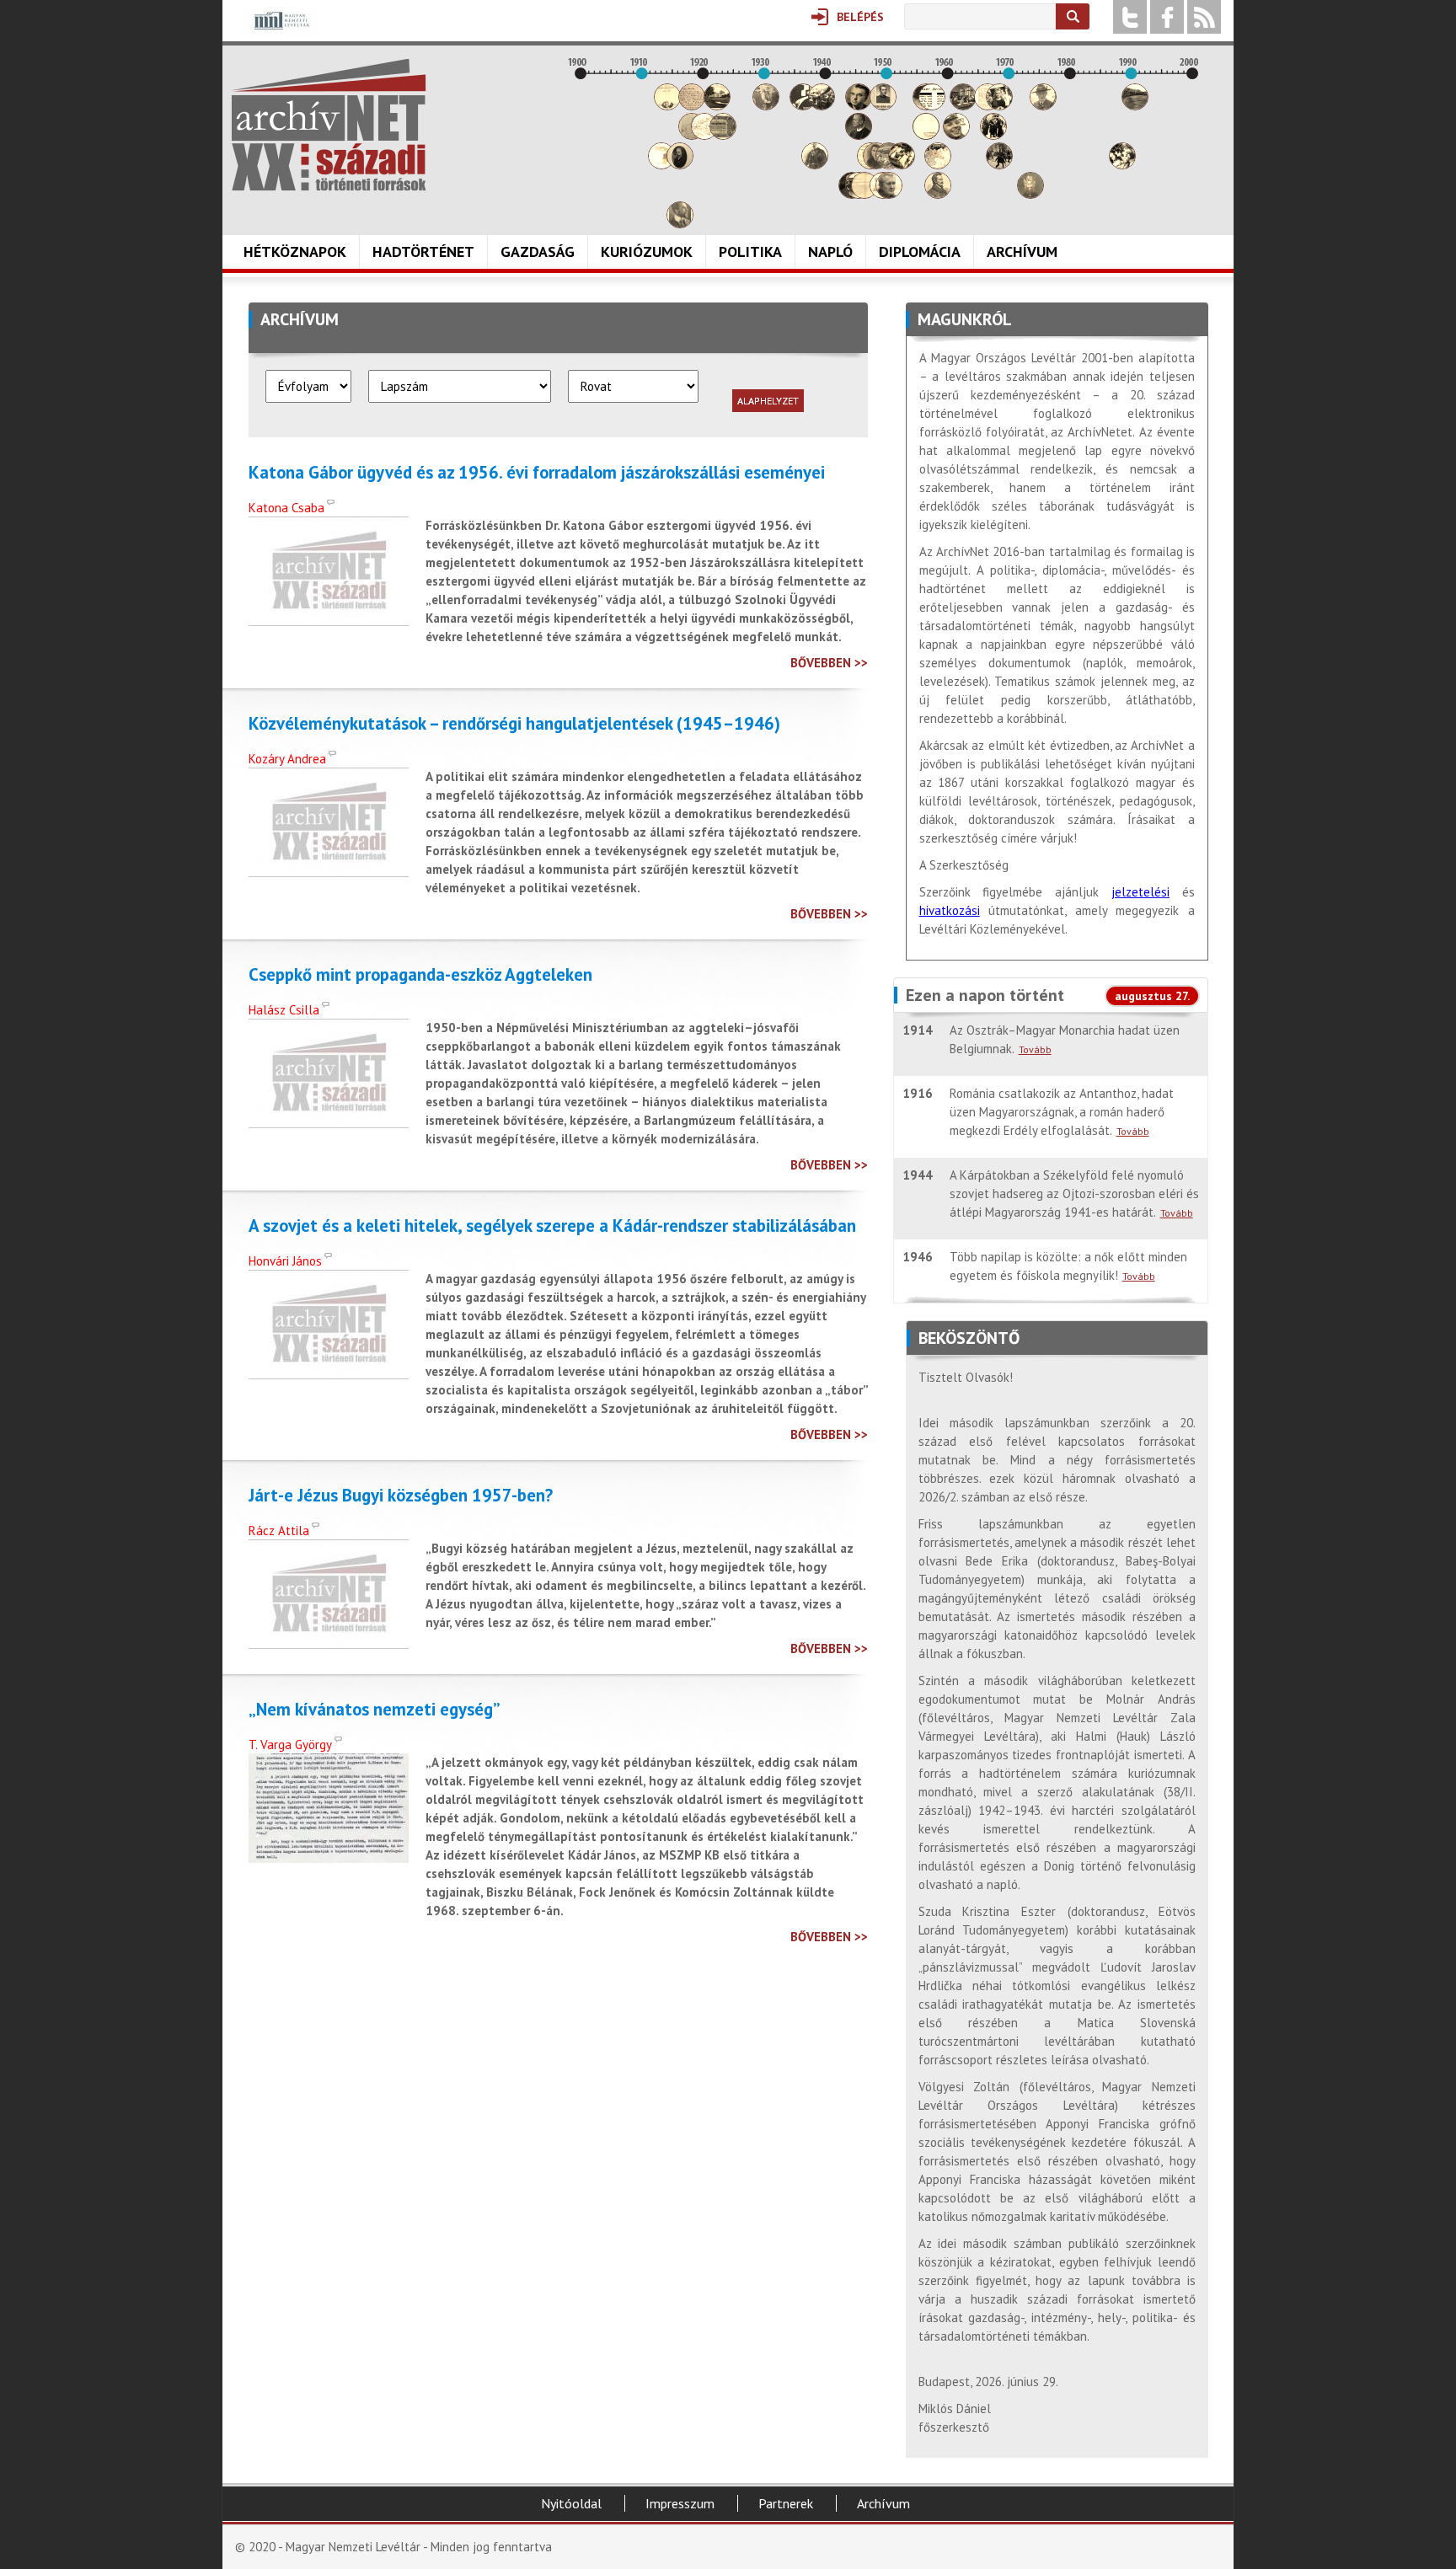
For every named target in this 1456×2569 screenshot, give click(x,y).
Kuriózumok (647, 252)
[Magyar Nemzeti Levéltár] (280, 32)
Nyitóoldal (571, 2503)
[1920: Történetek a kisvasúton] (704, 135)
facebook (1167, 17)
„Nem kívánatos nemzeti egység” (375, 1710)
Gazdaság (538, 252)
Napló (830, 252)
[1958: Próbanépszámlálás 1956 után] (938, 194)
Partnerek (786, 2503)
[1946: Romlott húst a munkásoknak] (864, 194)
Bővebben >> (829, 663)
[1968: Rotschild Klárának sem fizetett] (999, 106)
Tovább (1035, 1049)
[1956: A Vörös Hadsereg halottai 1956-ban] (926, 135)
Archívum (1022, 252)
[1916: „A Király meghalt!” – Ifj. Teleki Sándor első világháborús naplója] (680, 165)
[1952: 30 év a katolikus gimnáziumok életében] (902, 165)
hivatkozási (950, 910)
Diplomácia (920, 252)
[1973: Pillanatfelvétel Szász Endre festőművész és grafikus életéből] (1030, 194)
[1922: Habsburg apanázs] (717, 106)
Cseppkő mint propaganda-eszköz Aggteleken (420, 975)
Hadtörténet (423, 252)
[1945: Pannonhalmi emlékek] (859, 135)
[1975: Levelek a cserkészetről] (1043, 106)
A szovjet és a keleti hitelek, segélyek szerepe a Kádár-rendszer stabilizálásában (552, 1226)
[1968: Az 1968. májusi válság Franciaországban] (999, 165)
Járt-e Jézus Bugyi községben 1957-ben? (401, 1496)
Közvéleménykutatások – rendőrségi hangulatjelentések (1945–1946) (514, 724)
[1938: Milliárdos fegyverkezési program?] (815, 165)
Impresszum (680, 2503)
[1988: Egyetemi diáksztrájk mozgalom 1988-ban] (1122, 165)
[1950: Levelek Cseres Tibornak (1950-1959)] (889, 194)
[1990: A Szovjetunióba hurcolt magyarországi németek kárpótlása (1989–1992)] (1135, 106)
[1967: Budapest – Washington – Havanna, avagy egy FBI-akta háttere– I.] (993, 135)
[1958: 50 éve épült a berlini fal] (938, 165)
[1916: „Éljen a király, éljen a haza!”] (680, 224)
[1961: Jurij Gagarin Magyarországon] (956, 135)
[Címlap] (329, 125)
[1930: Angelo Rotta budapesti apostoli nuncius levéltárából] (766, 106)
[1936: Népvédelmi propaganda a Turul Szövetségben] (803, 106)
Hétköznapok (295, 252)
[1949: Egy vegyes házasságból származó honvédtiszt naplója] (883, 106)
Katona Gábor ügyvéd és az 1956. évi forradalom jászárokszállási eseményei (537, 473)
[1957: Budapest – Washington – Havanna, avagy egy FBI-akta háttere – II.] (932, 106)
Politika (750, 252)
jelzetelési (1140, 892)
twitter (1130, 17)
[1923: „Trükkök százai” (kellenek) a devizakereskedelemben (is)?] (723, 135)
